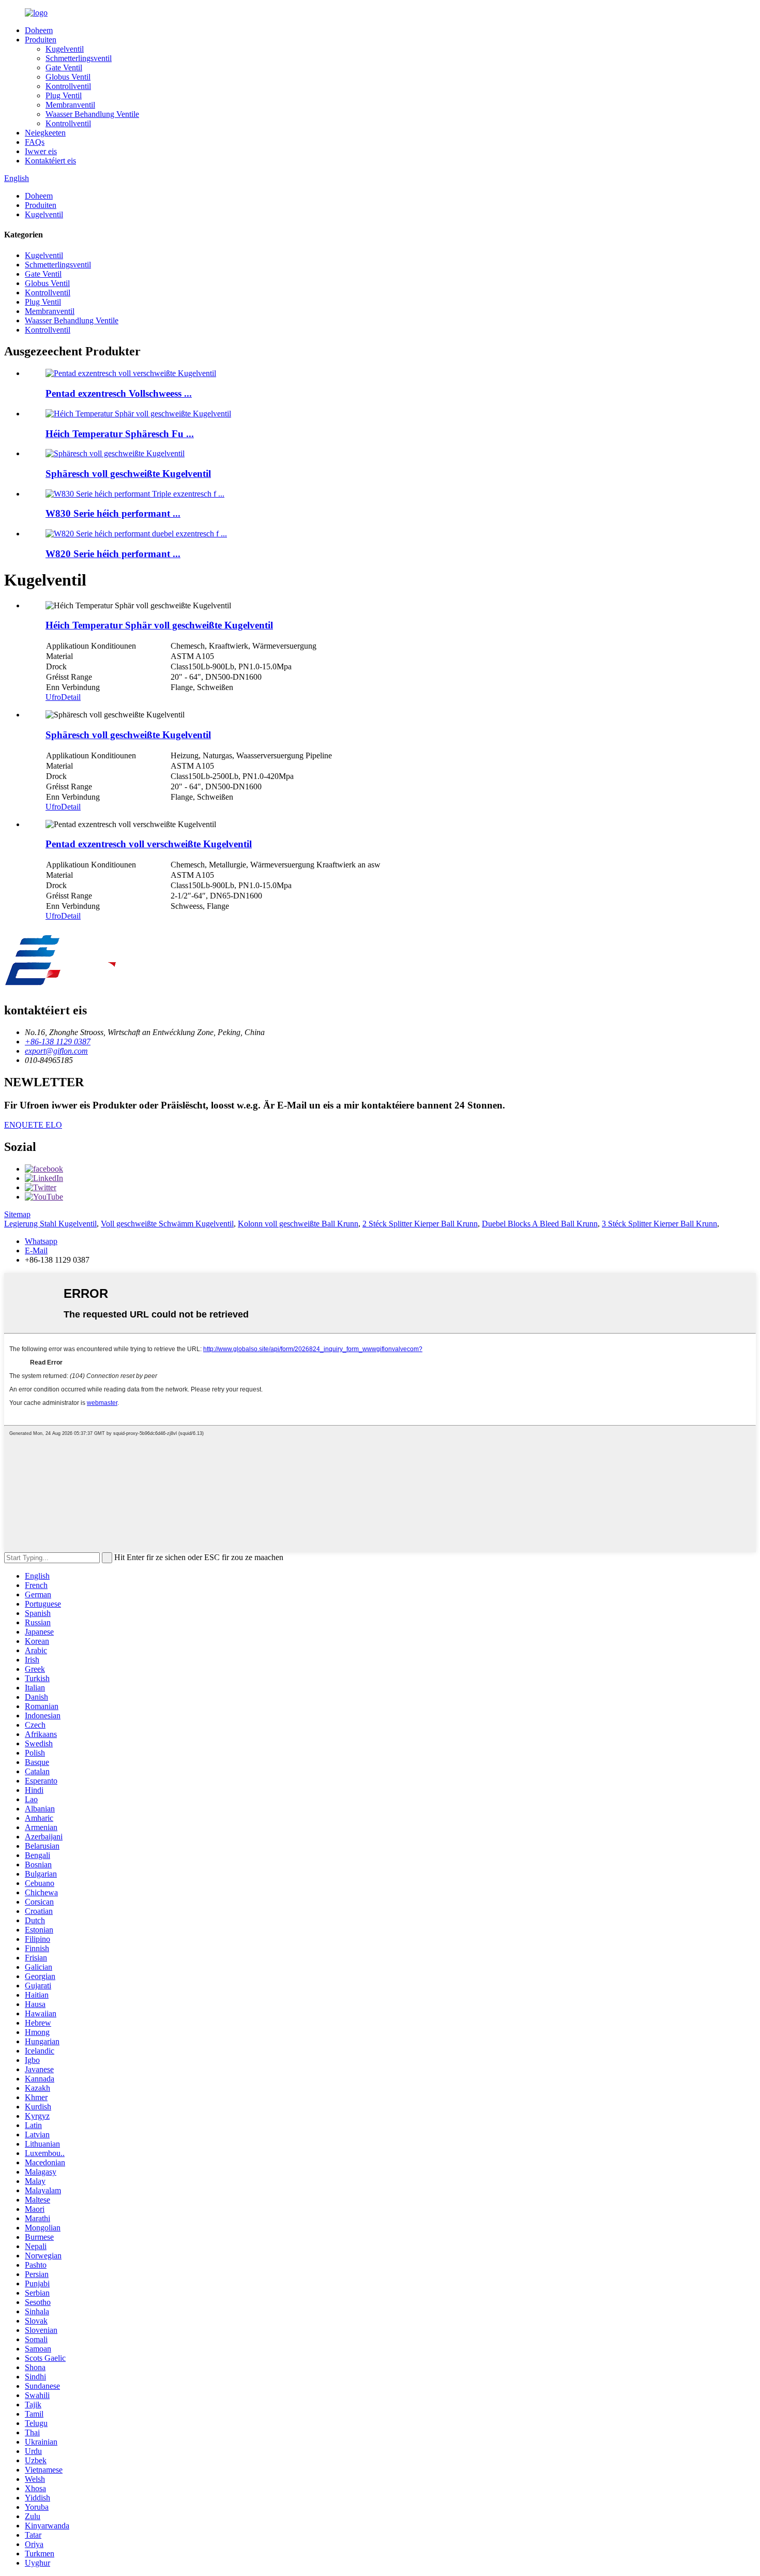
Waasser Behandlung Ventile (92, 114)
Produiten (41, 40)
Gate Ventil (64, 68)
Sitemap (17, 1214)
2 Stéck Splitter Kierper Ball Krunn (420, 1224)
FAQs (35, 142)
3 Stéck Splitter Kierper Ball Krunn (659, 1224)
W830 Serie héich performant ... (113, 513)
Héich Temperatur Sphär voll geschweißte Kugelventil (159, 625)
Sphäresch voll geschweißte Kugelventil (128, 474)
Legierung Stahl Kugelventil (50, 1224)
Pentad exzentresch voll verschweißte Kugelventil (149, 844)
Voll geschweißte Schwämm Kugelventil (167, 1224)
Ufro (53, 697)
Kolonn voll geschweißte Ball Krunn (298, 1224)
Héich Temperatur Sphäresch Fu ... (120, 434)
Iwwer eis (41, 151)
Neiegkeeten (45, 133)
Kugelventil (65, 49)
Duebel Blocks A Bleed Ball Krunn (540, 1224)
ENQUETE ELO (33, 1125)
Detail (71, 697)
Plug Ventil (64, 95)
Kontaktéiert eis (50, 161)
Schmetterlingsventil (79, 58)
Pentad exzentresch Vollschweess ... (119, 393)
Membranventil (70, 105)
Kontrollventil (68, 86)
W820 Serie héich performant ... (113, 554)
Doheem (39, 30)
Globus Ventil (68, 77)
